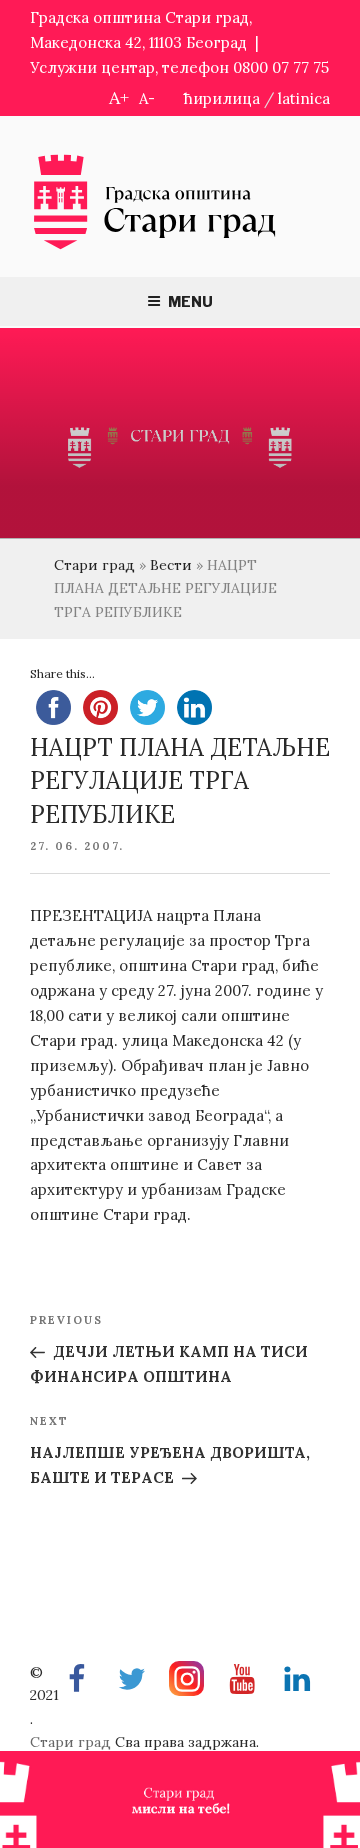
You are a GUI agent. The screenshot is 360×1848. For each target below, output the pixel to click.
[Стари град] (155, 247)
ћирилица (222, 98)
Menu (190, 301)
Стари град (94, 565)
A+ (119, 97)
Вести (171, 565)
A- (147, 98)
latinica (304, 98)
